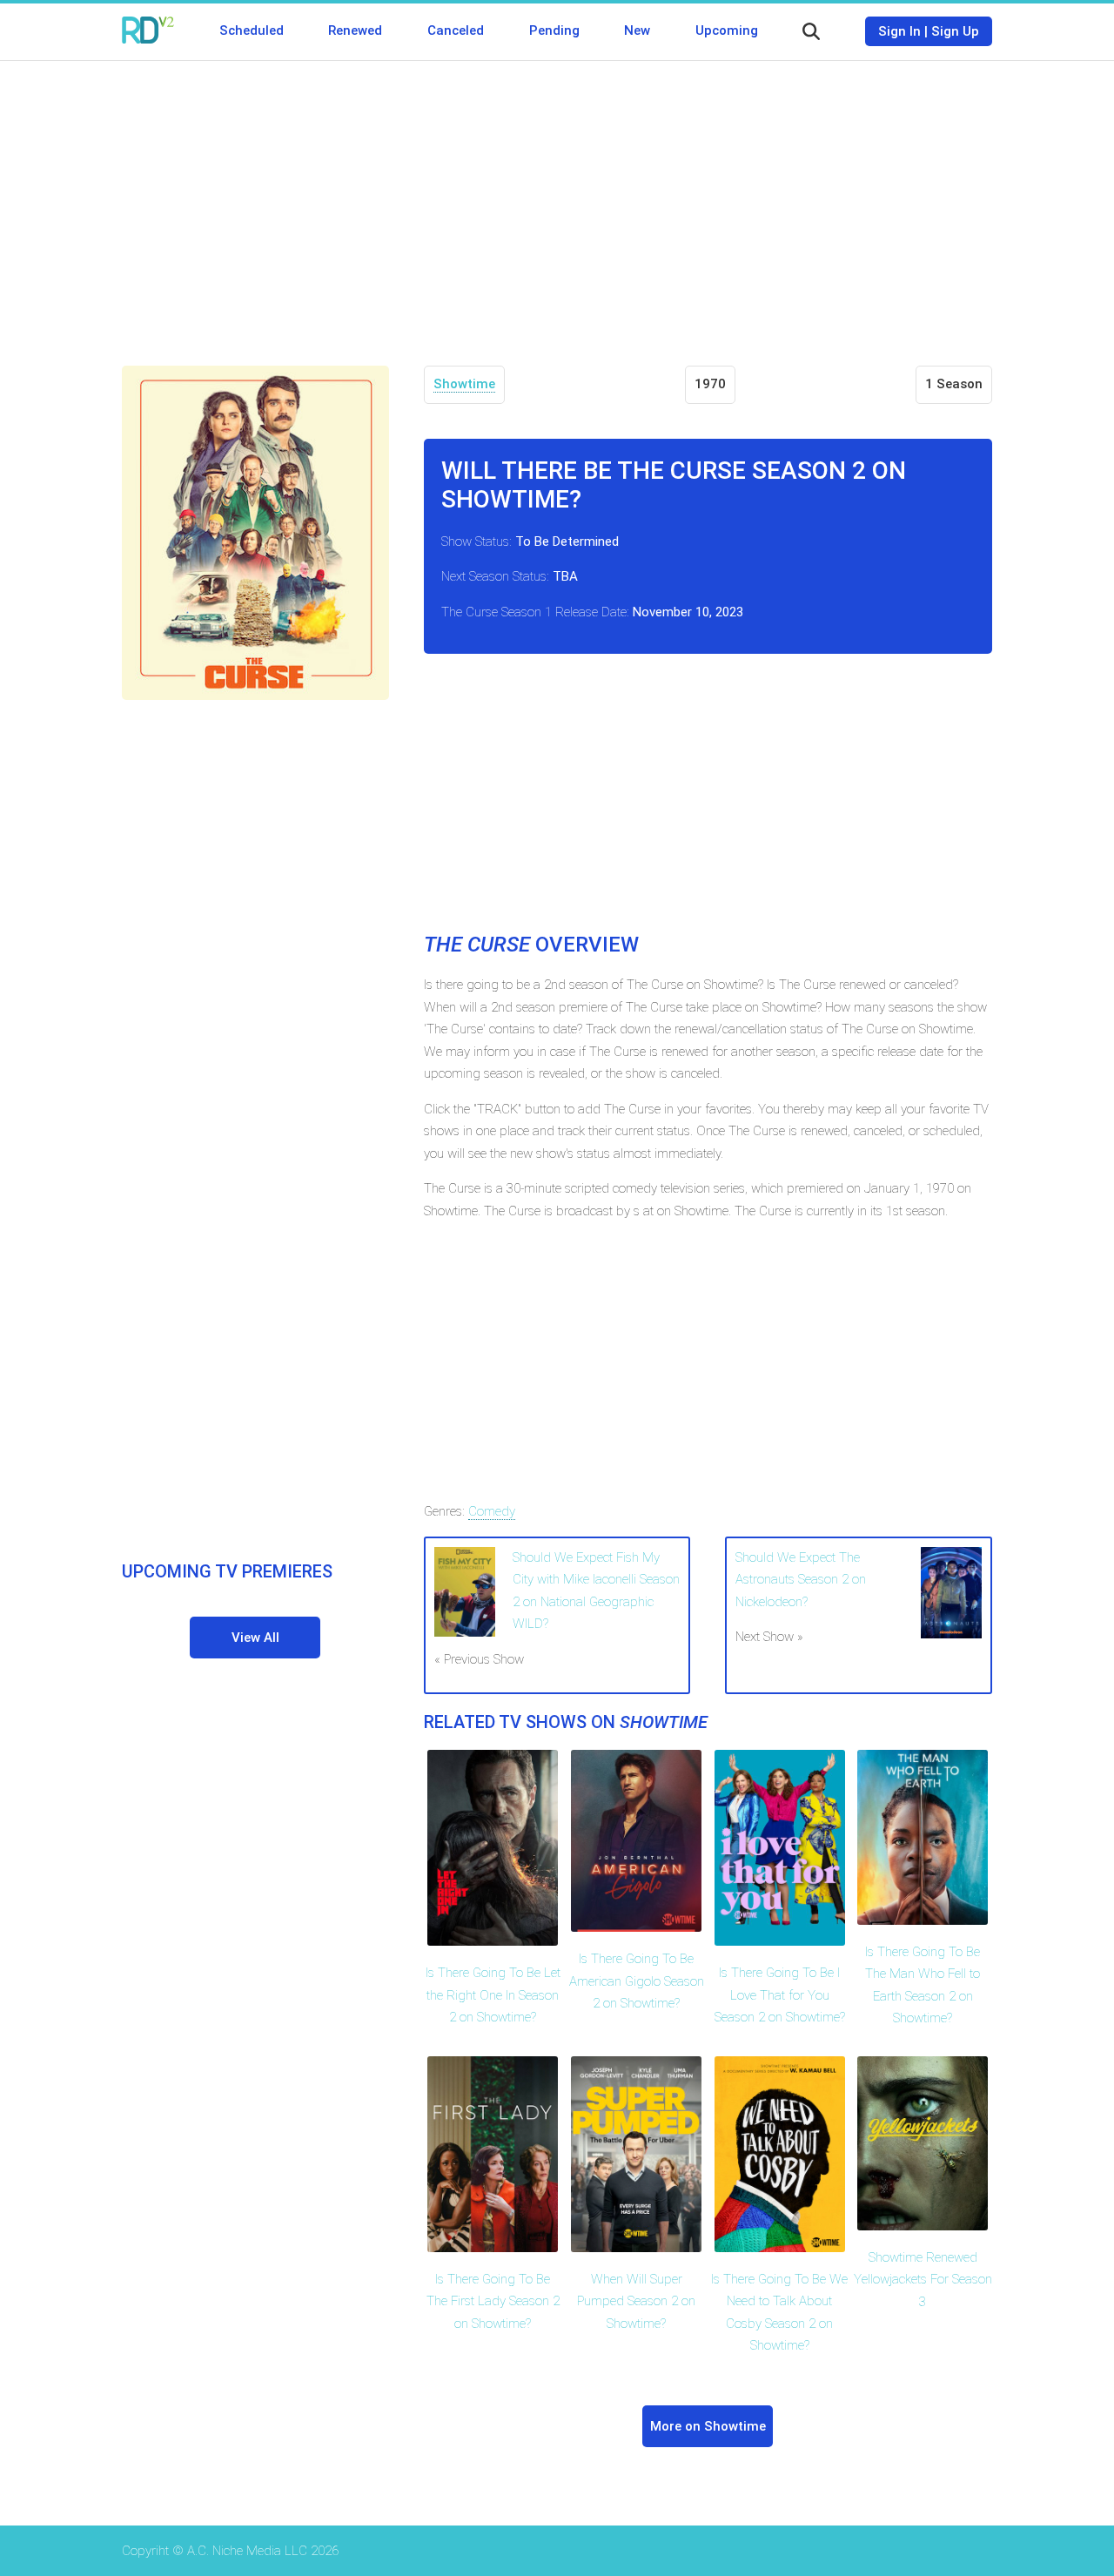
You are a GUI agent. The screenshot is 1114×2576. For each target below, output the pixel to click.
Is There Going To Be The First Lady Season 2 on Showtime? (493, 2301)
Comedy (492, 1511)
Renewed (355, 30)
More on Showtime (708, 2426)
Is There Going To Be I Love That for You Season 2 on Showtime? (780, 1995)
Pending (554, 30)
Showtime (464, 384)
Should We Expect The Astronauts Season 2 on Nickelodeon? (801, 1580)
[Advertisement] (557, 200)
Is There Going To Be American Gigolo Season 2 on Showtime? (637, 1981)
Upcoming (727, 30)
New (637, 30)
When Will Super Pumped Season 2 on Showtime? (636, 2301)
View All (255, 1638)
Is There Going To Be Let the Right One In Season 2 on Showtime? (493, 1995)
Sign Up (955, 31)
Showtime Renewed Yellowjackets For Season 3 (923, 2280)
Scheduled (252, 30)
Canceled (456, 30)
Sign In (899, 31)
